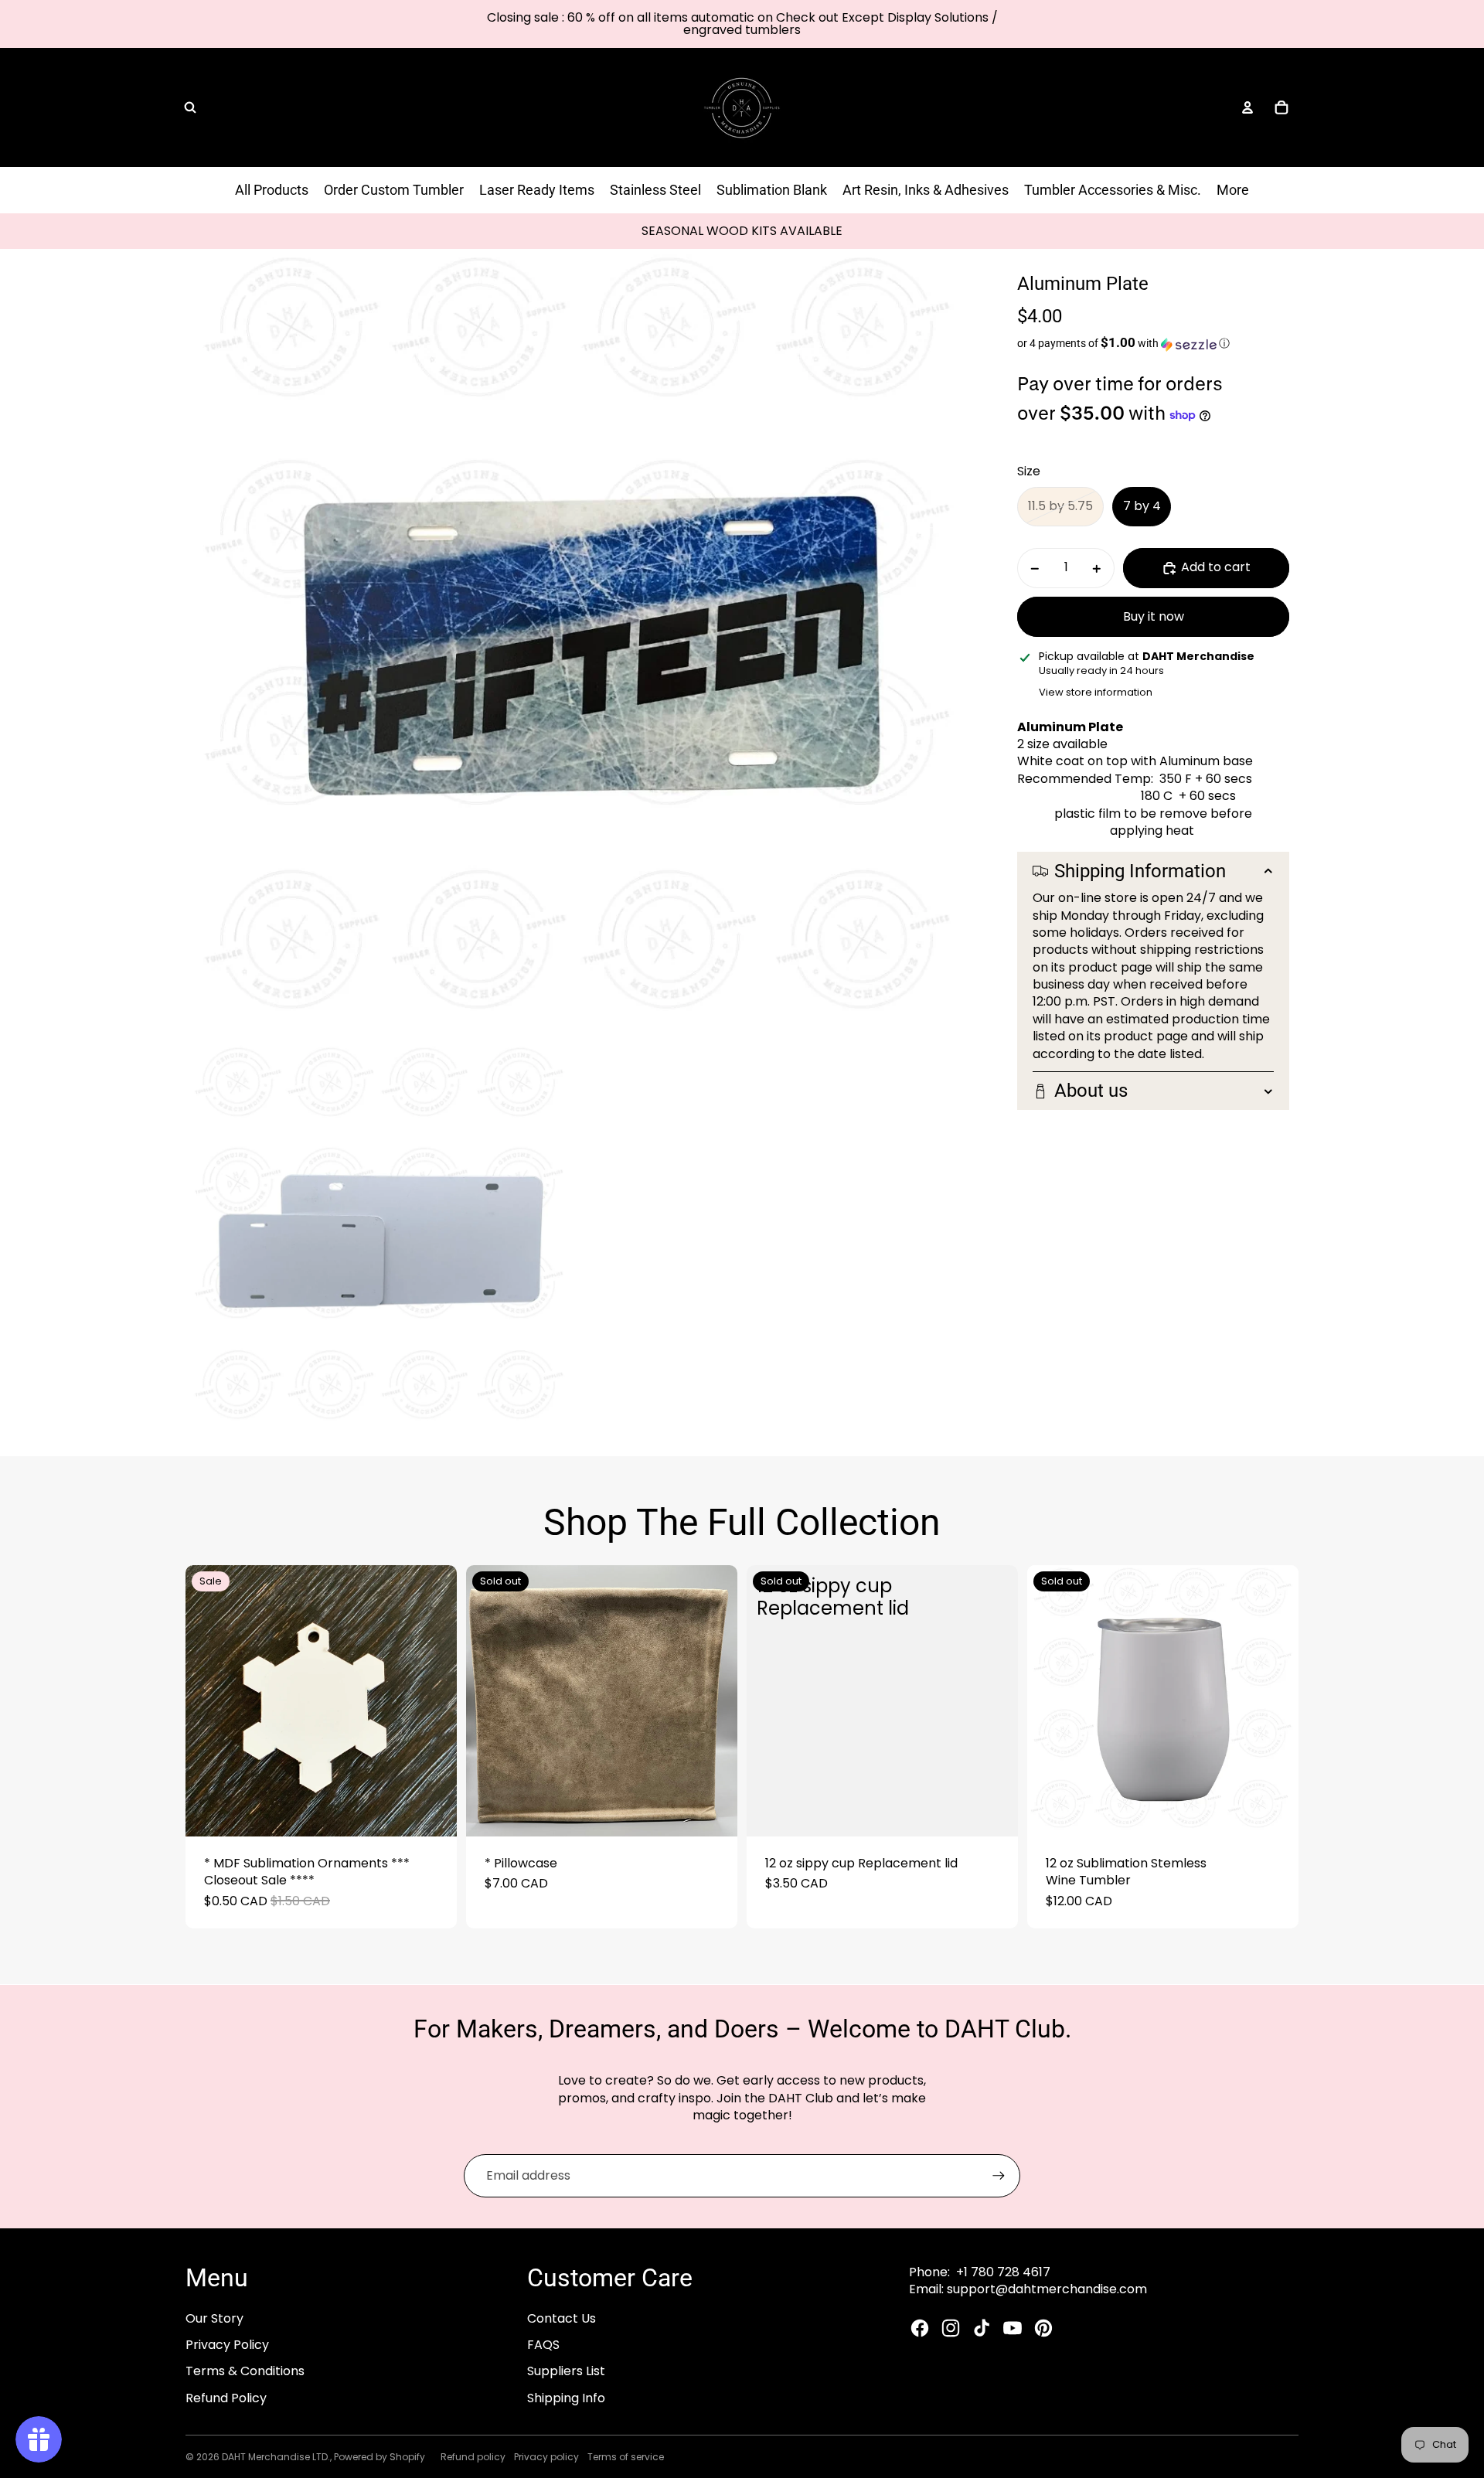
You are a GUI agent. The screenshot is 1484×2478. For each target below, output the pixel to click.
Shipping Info (566, 2398)
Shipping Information (1140, 871)
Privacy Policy (227, 2345)
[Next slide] (434, 1701)
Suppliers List (566, 2371)
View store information (1096, 692)
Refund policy (473, 2457)
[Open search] (190, 107)
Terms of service (626, 2457)
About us (1091, 1091)
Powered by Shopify (380, 2457)
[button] (1153, 344)
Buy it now (1154, 616)
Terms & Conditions (245, 2371)
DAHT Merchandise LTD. (276, 2457)
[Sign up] (999, 2176)
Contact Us (562, 2318)
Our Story (214, 2318)
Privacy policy (546, 2457)
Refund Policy (226, 2398)
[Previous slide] (209, 1701)
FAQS (543, 2345)
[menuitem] (1233, 190)
